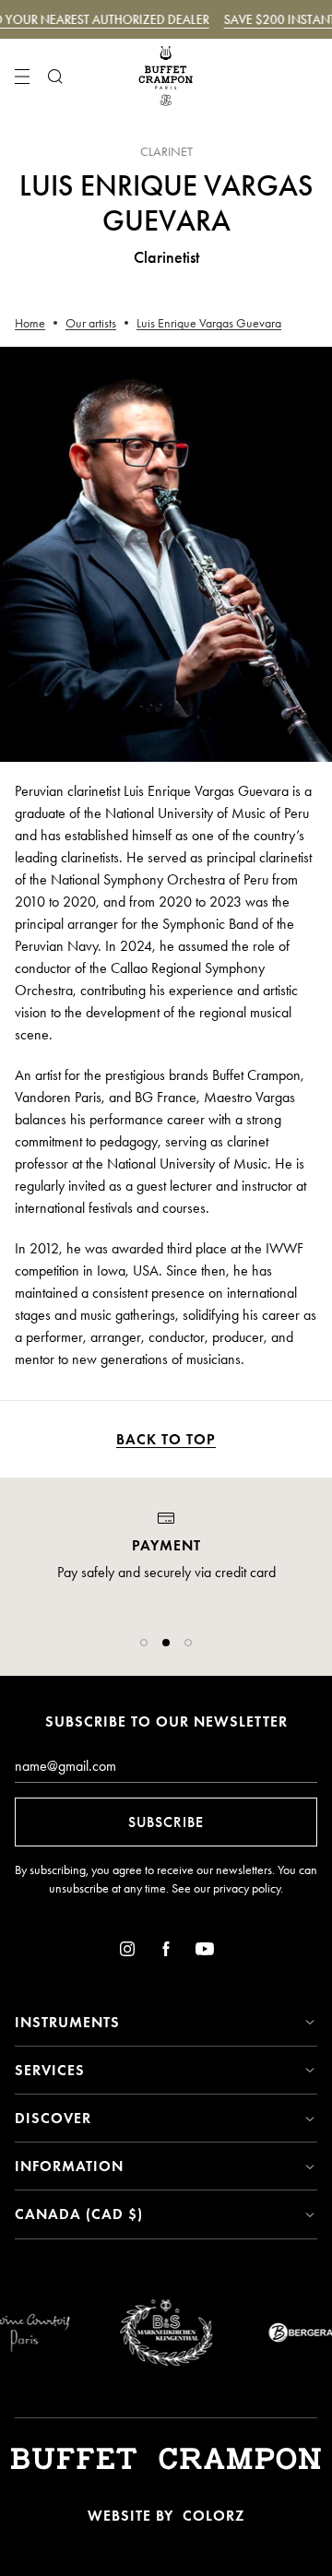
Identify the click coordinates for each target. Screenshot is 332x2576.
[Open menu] (22, 77)
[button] (144, 1643)
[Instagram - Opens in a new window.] (127, 1952)
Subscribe (166, 1822)
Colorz (213, 2516)
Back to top (166, 1439)
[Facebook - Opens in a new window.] (166, 1952)
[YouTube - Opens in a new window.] (205, 1952)
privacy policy (247, 1888)
